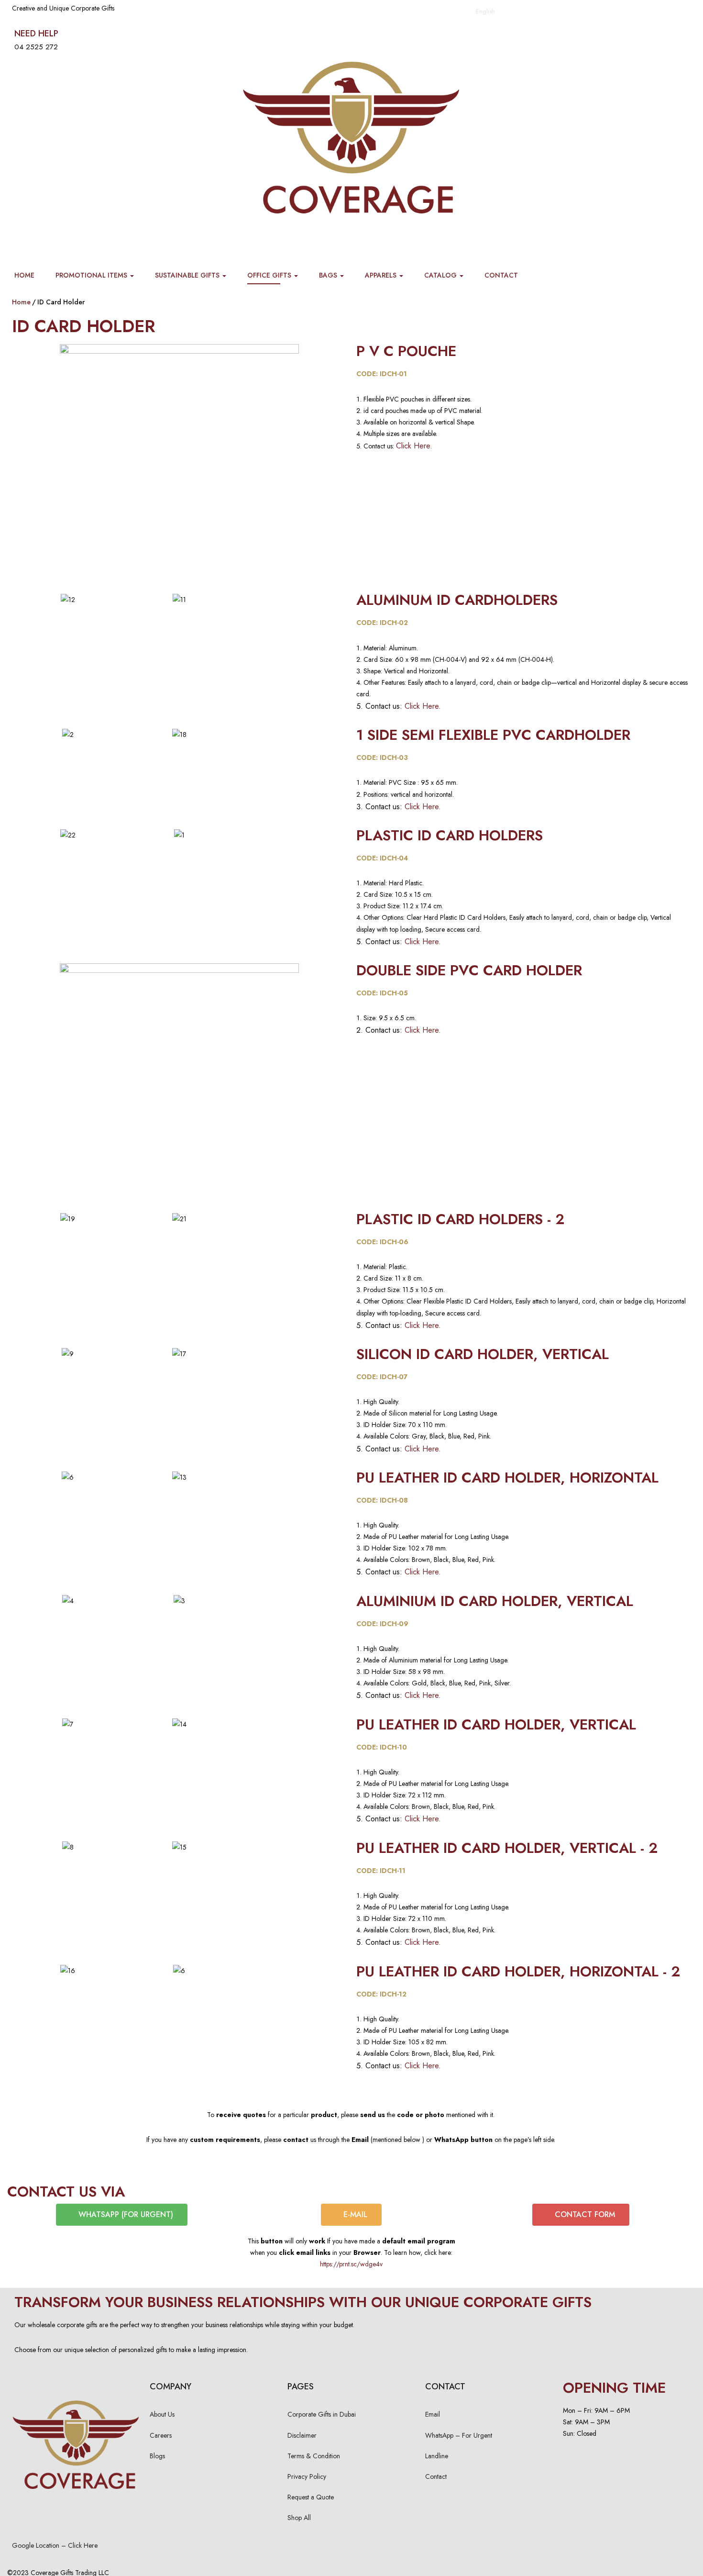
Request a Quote (311, 2497)
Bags (329, 275)
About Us (162, 2414)
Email (433, 2414)
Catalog (441, 275)
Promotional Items (92, 275)
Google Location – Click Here (55, 2545)
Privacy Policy (307, 2476)
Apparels (382, 275)
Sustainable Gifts (188, 275)
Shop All (299, 2518)
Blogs (157, 2456)
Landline (437, 2456)
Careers (161, 2435)
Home (24, 275)
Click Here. (414, 446)
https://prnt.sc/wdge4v (351, 2264)
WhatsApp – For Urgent (459, 2435)
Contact (501, 275)
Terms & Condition (314, 2456)
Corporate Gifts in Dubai (322, 2414)
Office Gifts (270, 275)
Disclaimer (302, 2435)
